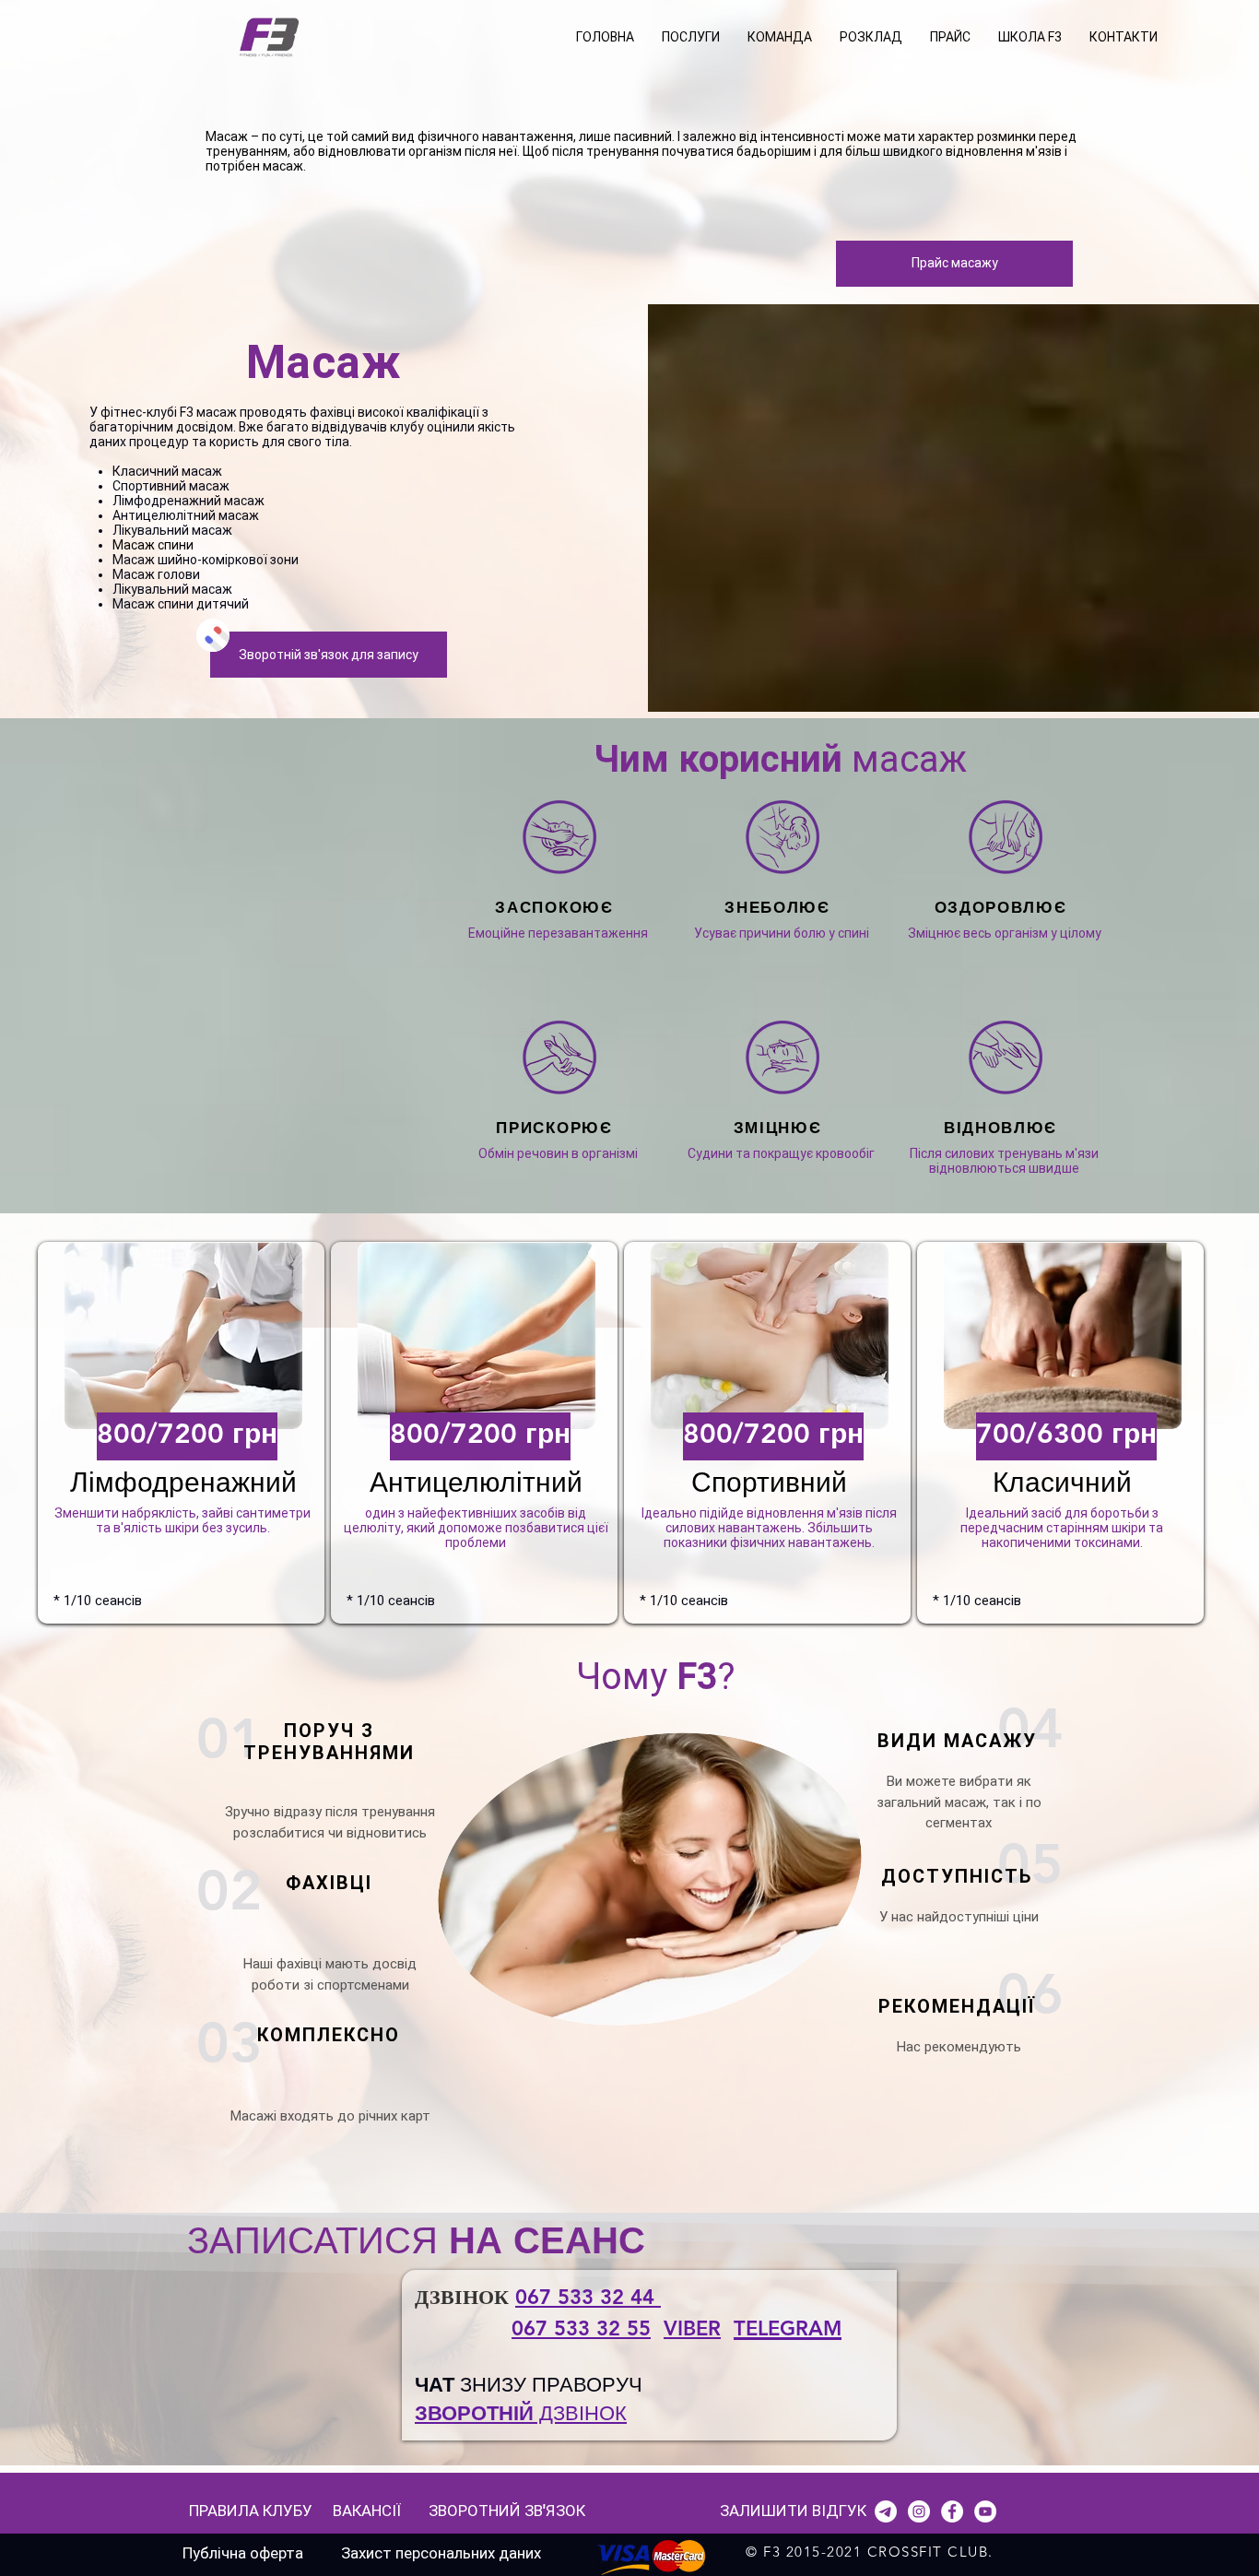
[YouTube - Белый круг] (985, 2511)
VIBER (692, 2328)
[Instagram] (919, 2511)
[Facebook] (952, 2511)
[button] (691, 37)
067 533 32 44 (588, 2297)
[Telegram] (886, 2511)
